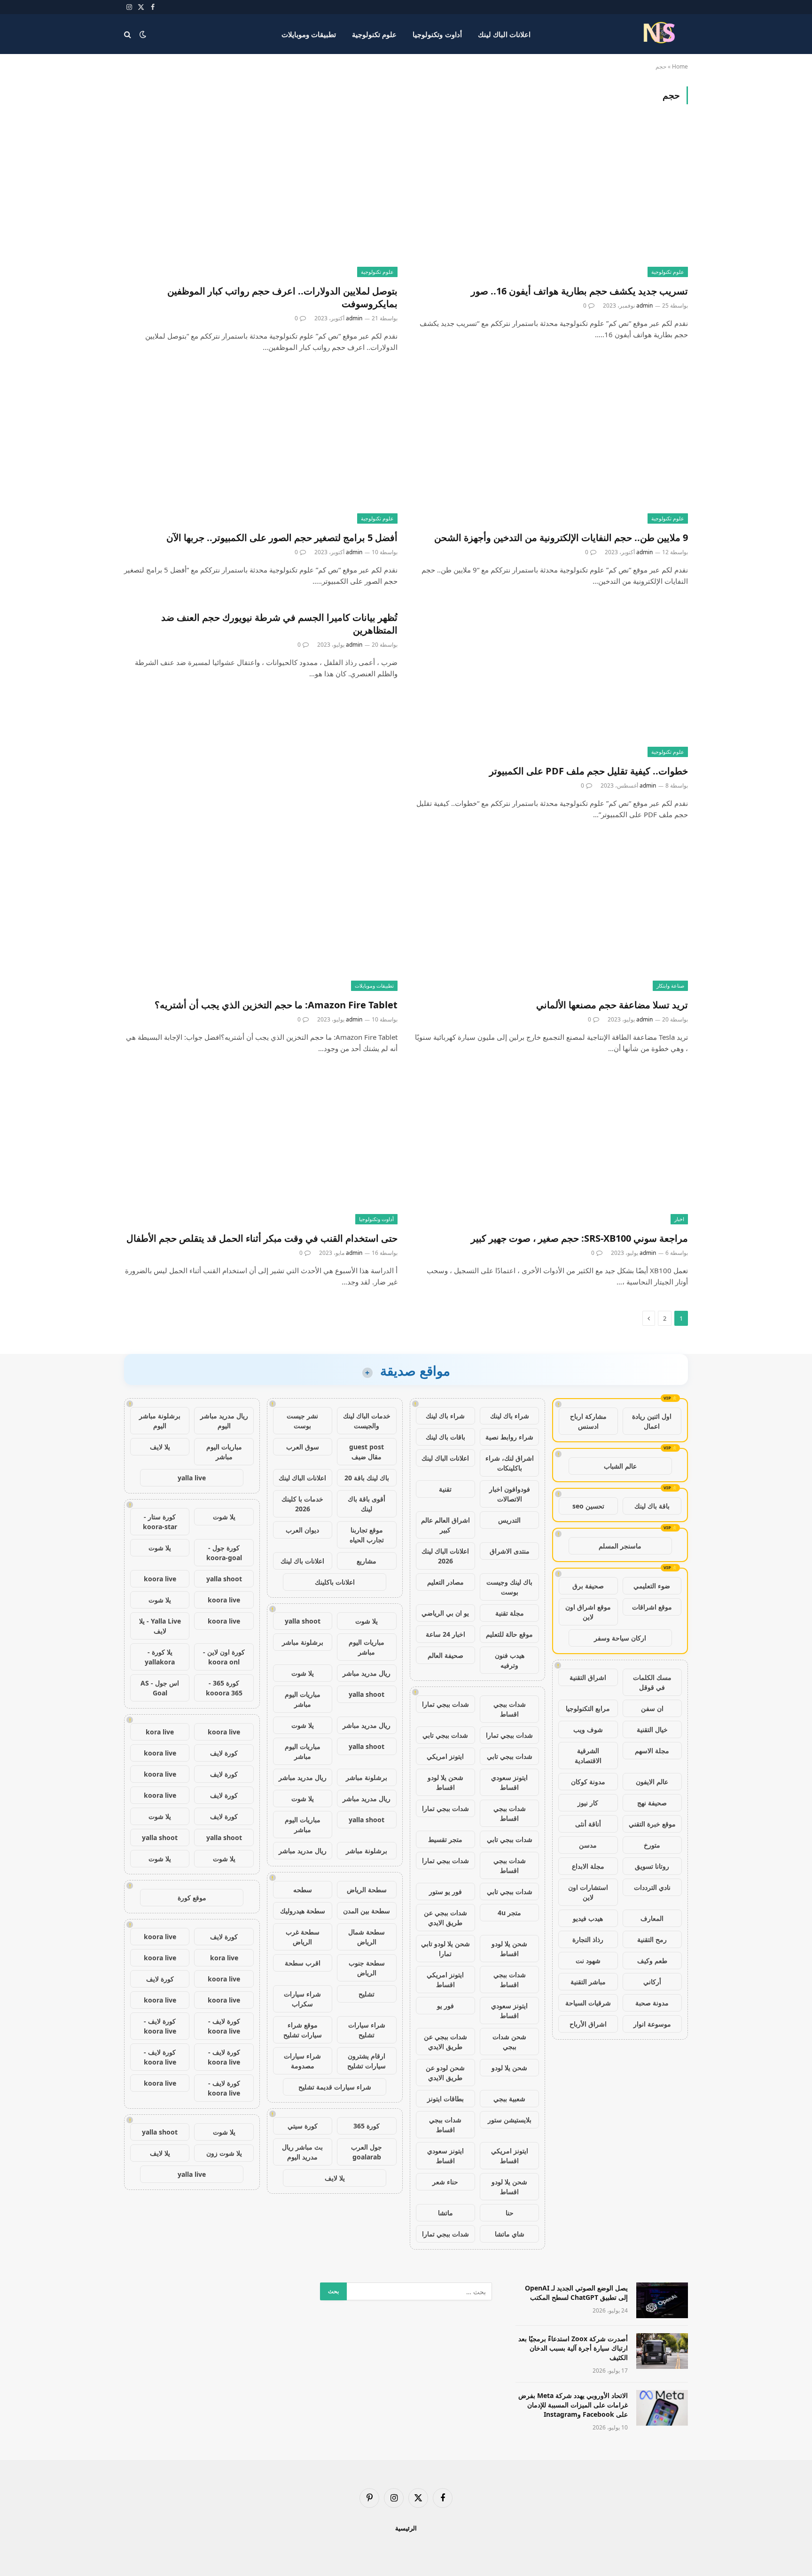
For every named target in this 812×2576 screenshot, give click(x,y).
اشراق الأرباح (588, 2024)
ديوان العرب (302, 1530)
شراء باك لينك (510, 1416)
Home (680, 66)
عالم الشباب (620, 1466)
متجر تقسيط (445, 1839)
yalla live (192, 1478)
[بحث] (129, 34)
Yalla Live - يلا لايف (160, 1626)
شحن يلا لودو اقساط (445, 1782)
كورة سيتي (303, 2126)
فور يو (445, 2006)
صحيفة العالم (445, 1655)
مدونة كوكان (588, 1782)
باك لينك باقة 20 (367, 1478)
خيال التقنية (652, 1729)
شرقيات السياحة (588, 2003)
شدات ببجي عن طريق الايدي (445, 1918)
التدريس (509, 1520)
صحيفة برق (588, 1586)
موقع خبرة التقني (652, 1824)
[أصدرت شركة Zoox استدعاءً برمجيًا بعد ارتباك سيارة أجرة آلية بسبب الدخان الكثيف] (662, 2351)
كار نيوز (588, 1803)
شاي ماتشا (510, 2234)
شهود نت (588, 1961)
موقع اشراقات (652, 1607)
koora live (160, 1579)
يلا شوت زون (224, 2153)
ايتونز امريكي (445, 1756)
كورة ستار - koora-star (160, 1522)
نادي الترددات (652, 1887)
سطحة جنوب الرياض (367, 1968)
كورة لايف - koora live (224, 2026)
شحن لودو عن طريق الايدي (445, 2073)
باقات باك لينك (445, 1437)
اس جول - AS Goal (160, 1688)
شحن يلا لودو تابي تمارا (445, 1949)
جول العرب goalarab (367, 2152)
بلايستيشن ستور (510, 2120)
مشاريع (367, 1561)
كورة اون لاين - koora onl (224, 1657)
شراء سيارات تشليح (367, 2030)
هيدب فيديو (588, 1918)
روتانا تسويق (652, 1866)
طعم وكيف (652, 1961)
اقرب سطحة (303, 1963)
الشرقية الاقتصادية (588, 1756)
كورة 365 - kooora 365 (224, 1688)
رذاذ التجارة (588, 1939)
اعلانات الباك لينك (504, 34)
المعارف (652, 1918)
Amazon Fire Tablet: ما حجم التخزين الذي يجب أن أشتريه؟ (276, 1005)
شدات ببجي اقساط (510, 1709)
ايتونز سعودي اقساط (509, 1782)
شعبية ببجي (509, 2099)
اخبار (679, 1219)
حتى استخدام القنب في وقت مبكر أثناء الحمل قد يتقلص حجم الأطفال (262, 1238)
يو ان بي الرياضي (445, 1613)
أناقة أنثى (588, 1824)
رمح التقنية (652, 1939)
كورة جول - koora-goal (224, 1553)
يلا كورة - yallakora (160, 1657)
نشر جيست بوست (302, 1421)
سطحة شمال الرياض (367, 1937)
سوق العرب (303, 1447)
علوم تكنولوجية (374, 34)
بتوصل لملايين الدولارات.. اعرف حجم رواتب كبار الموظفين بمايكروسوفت (282, 297)
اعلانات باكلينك (335, 1582)
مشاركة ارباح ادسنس (588, 1421)
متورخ (652, 1845)
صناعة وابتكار (670, 986)
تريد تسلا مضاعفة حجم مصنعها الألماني (612, 1005)
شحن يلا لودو (509, 2068)
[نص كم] (661, 34)
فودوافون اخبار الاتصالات (510, 1494)
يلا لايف (335, 2178)
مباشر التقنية (588, 1982)
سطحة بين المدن (367, 1911)
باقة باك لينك (652, 1506)
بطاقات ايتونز (445, 2099)
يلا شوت (367, 1621)
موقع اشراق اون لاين (588, 1612)
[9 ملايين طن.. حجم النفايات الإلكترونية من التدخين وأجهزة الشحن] (551, 446)
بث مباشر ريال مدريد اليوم (302, 2152)
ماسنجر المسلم (620, 1546)
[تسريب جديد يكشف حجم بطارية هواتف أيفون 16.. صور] (551, 200)
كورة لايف (224, 1753)
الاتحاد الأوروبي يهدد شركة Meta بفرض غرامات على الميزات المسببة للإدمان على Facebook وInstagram (573, 2405)
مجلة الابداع (588, 1866)
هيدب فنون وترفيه (510, 1660)
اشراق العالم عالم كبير (445, 1525)
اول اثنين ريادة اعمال (652, 1421)
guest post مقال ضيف (367, 1452)
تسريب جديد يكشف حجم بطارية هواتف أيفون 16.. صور (579, 291)
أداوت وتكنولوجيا (437, 34)
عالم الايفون (652, 1782)
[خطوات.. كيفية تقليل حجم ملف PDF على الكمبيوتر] (551, 680)
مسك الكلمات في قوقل (652, 1682)
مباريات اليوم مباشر (367, 1647)
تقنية (445, 1489)
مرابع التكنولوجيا (588, 1708)
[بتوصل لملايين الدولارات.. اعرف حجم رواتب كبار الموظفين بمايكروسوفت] (261, 200)
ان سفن (652, 1708)
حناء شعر (445, 2182)
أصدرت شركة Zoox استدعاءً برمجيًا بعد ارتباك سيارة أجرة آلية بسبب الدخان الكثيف (573, 2348)
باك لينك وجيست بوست (509, 1587)
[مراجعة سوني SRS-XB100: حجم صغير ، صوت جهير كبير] (551, 1148)
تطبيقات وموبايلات (309, 34)
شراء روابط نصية (509, 1437)
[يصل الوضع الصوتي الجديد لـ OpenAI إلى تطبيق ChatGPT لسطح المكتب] (662, 2300)
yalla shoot (303, 1621)
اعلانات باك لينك (302, 1561)
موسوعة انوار (652, 2024)
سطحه (303, 1890)
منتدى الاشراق (510, 1551)
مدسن (588, 1845)
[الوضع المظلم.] (143, 34)
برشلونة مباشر (303, 1642)
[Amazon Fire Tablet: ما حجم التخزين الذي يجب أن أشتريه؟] (261, 914)
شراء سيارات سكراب (302, 1999)
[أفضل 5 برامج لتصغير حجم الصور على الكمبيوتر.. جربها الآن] (261, 446)
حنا (510, 2213)
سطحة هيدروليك (303, 1911)
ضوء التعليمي (652, 1586)
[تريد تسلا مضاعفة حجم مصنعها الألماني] (551, 914)
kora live (160, 1732)
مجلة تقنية (510, 1613)
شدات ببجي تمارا (445, 1704)
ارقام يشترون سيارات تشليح (367, 2061)
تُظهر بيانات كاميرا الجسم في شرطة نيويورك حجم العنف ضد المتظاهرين (279, 624)
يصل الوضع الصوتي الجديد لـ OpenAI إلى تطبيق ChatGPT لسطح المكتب (576, 2293)
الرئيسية (406, 2528)
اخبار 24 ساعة (445, 1634)
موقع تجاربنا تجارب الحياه (367, 1535)
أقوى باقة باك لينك (367, 1504)
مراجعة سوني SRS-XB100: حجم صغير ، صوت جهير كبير (579, 1238)
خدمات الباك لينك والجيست (367, 1421)
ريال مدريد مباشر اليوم (224, 1421)
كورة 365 (367, 2126)
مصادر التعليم (445, 1582)
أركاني (652, 1982)
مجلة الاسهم (652, 1751)
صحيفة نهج (652, 1803)
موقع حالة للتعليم (509, 1634)
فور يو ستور (445, 1891)
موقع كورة (192, 1898)
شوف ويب (588, 1729)
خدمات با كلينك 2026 (302, 1504)
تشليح (367, 1994)
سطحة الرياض (367, 1890)
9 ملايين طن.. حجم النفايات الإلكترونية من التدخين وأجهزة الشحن (561, 538)
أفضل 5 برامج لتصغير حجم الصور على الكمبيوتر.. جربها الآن (282, 538)
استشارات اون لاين (588, 1892)
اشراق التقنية (588, 1677)
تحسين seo (588, 1506)
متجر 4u (509, 1913)
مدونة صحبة (652, 2003)
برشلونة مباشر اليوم (160, 1421)
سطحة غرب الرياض (303, 1937)
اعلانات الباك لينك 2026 (445, 1556)
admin (644, 306)
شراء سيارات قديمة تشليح (335, 2087)
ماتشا (445, 2213)
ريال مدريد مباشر (367, 1673)
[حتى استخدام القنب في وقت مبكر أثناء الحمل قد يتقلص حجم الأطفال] (261, 1148)
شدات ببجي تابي (445, 1735)
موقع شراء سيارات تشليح (303, 2030)
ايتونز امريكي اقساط (445, 1980)
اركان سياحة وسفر (620, 1638)
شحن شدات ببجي (509, 2042)
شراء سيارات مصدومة (302, 2061)
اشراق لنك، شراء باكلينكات (510, 1463)
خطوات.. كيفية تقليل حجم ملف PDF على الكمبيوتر (589, 771)
